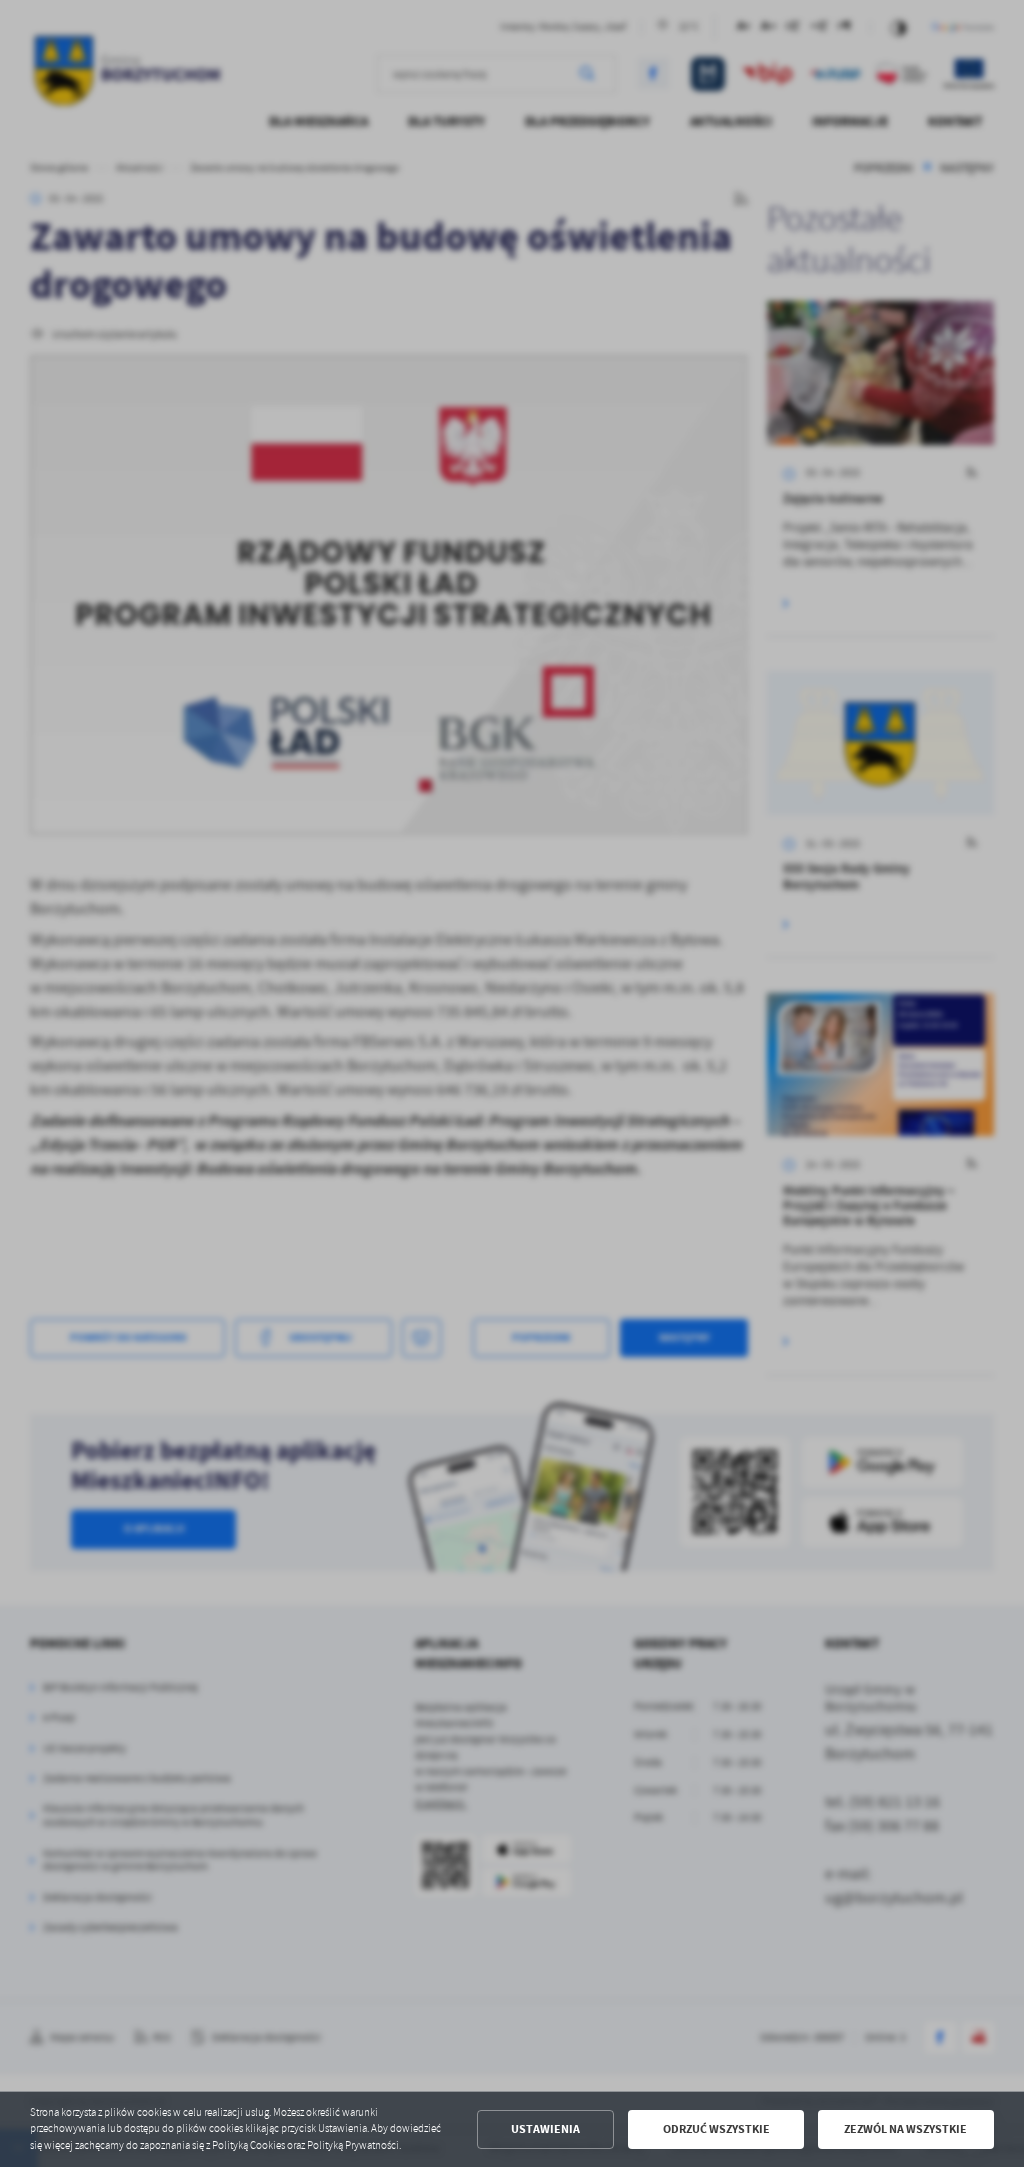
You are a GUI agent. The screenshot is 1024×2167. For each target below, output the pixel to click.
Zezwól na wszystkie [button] (905, 2129)
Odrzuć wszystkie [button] (716, 2129)
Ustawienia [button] (545, 2129)
